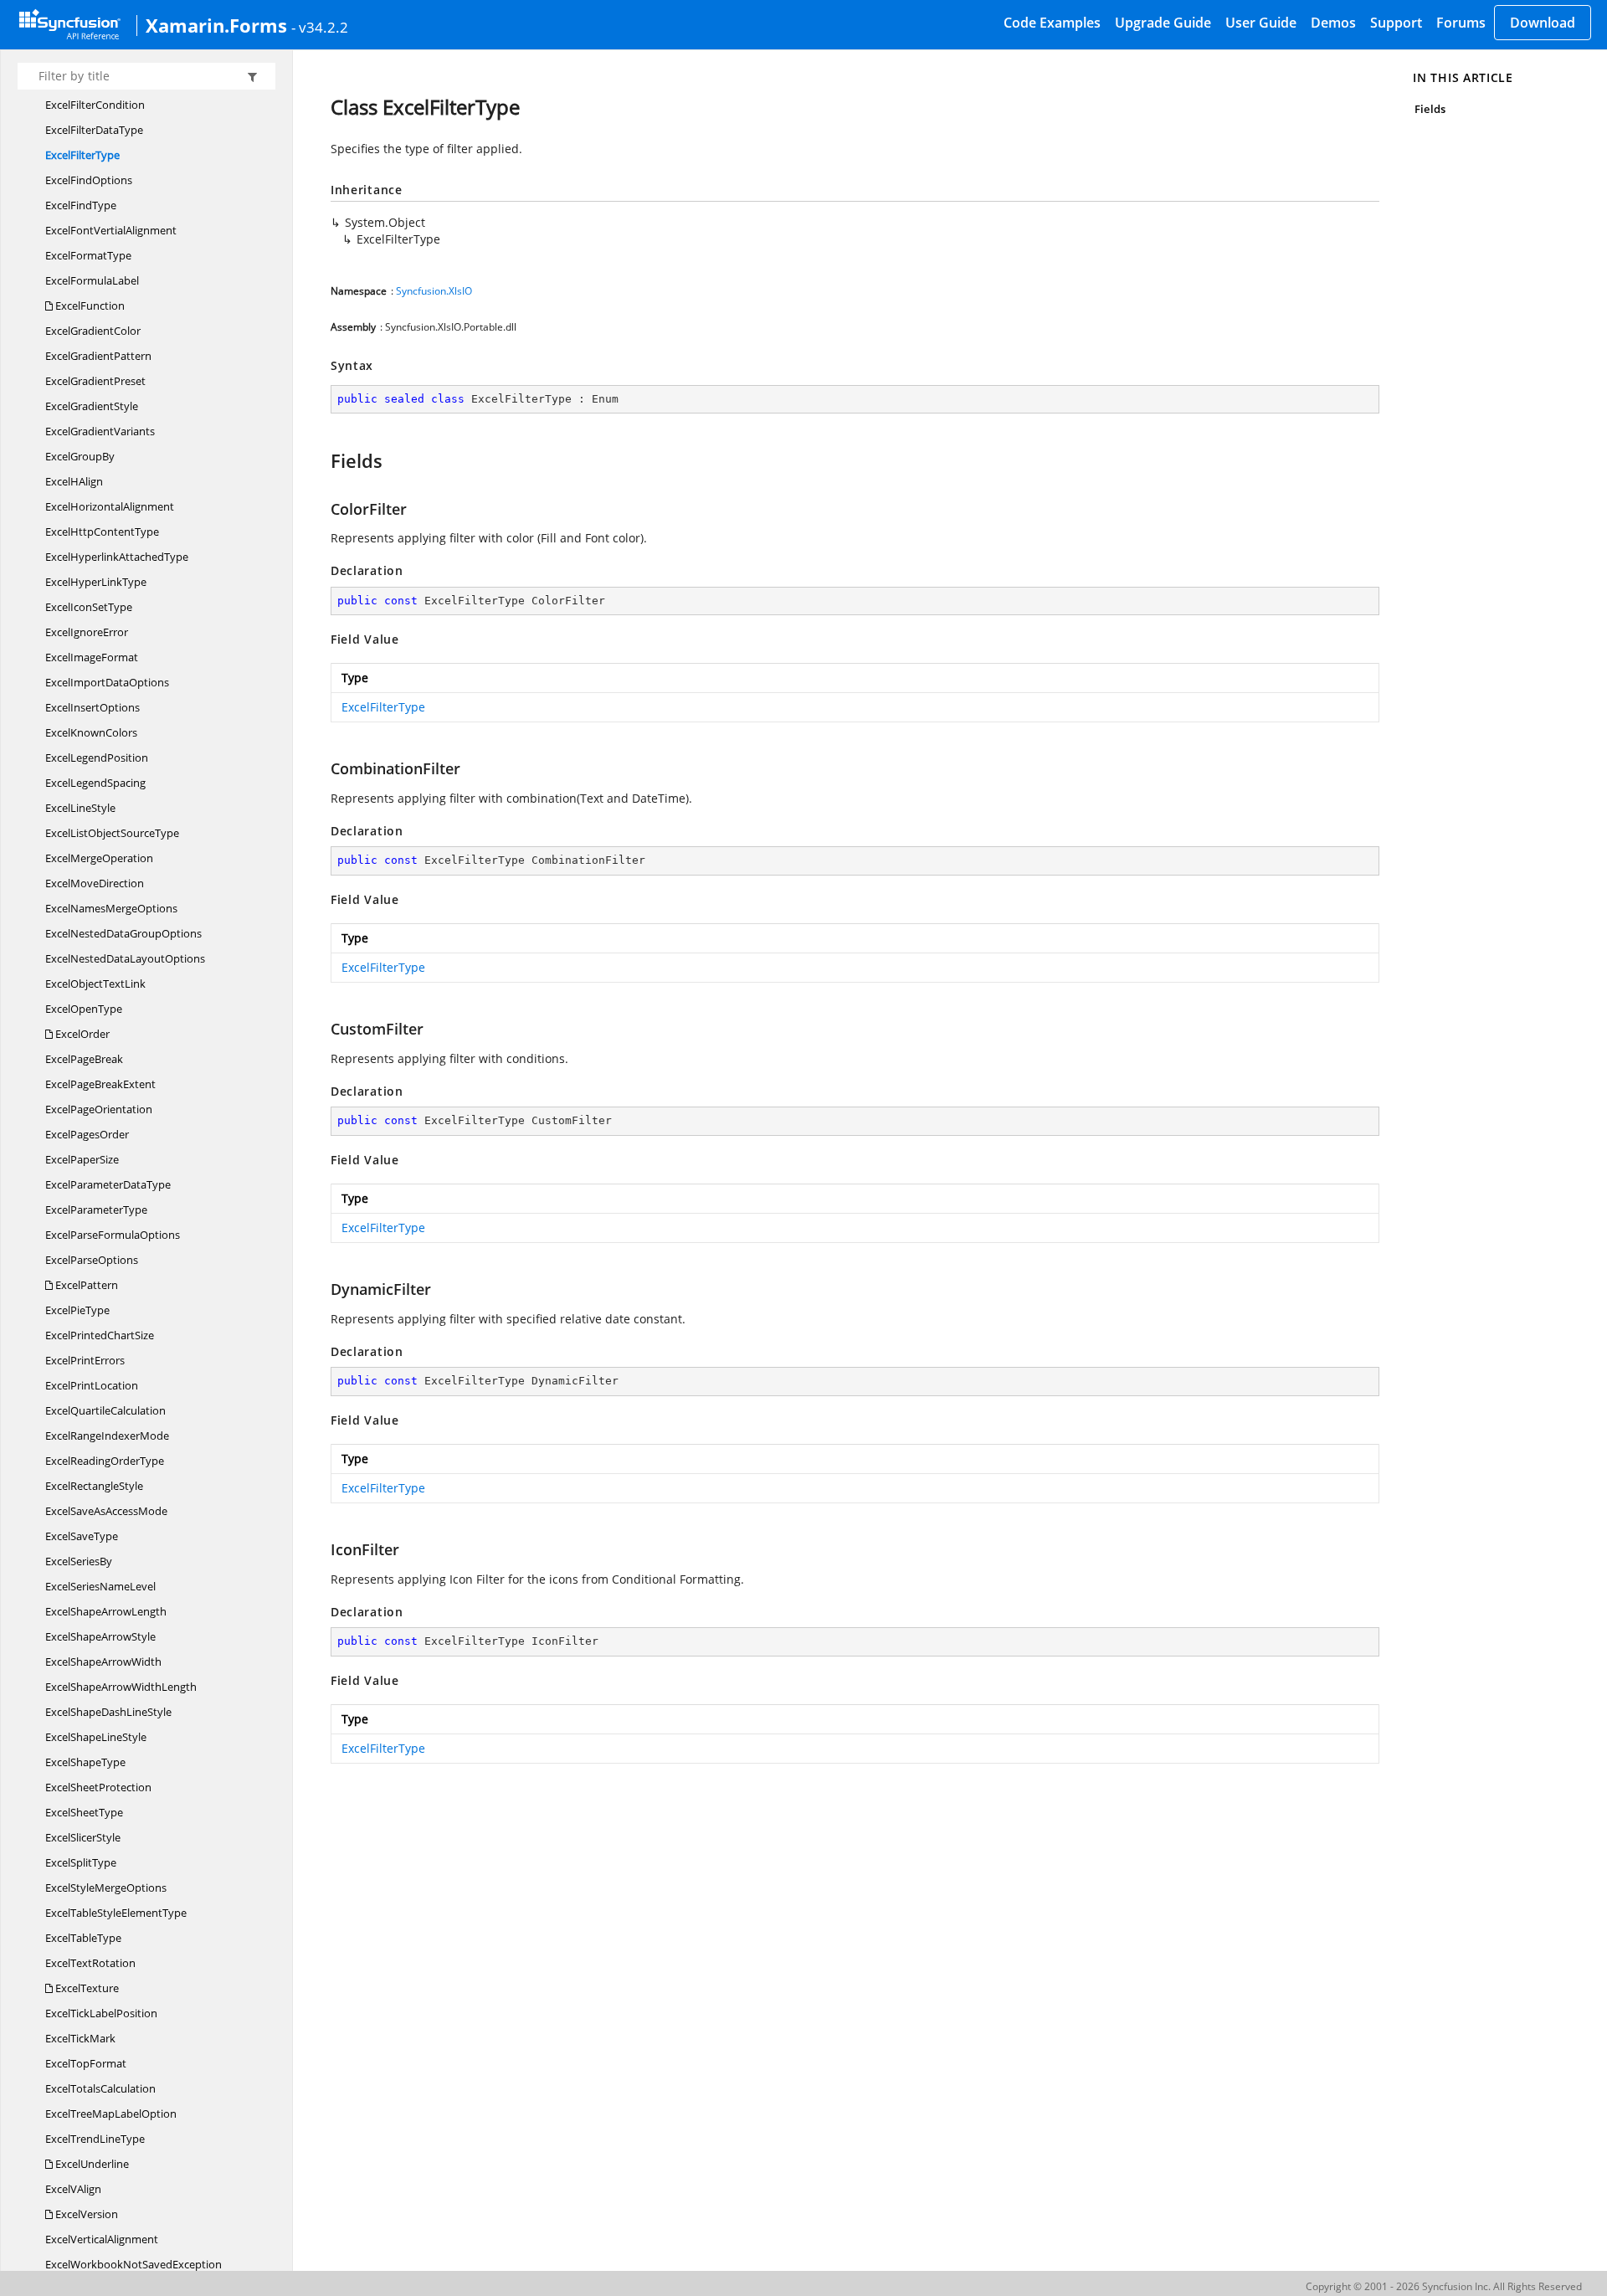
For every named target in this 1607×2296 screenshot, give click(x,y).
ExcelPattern (85, 1285)
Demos (1333, 23)
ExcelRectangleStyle (94, 1486)
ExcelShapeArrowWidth (103, 1662)
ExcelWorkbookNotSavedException (133, 2264)
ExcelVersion (85, 2214)
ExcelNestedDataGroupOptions (123, 933)
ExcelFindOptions (89, 180)
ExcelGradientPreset (95, 381)
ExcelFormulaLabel (92, 280)
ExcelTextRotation (90, 1963)
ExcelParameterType (96, 1210)
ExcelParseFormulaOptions (113, 1235)
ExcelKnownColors (91, 732)
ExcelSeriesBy (79, 1561)
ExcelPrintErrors (85, 1360)
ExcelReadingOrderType (105, 1461)
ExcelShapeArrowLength (106, 1611)
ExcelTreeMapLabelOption (111, 2114)
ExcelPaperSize (82, 1159)
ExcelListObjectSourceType (112, 833)
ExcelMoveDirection (95, 883)
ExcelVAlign (73, 2189)
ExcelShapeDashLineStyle (108, 1712)
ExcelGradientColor (93, 331)
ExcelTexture (86, 1988)
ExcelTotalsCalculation (100, 2088)
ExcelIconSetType (89, 607)
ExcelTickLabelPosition (101, 2013)
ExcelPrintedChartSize (100, 1335)
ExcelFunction (89, 306)
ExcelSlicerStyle (83, 1837)
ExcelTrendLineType (95, 2139)
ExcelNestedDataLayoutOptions (125, 958)
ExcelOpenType (84, 1009)
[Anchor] (323, 460)
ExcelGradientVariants (100, 431)
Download (1543, 23)
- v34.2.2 (320, 27)
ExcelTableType (83, 1938)
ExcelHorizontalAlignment (110, 506)
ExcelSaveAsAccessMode (106, 1511)
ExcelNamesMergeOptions (111, 908)
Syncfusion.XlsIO (434, 291)
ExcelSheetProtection (98, 1787)
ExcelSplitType (81, 1862)
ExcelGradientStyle (92, 406)
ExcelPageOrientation (99, 1109)
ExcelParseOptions (92, 1260)
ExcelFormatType (88, 255)
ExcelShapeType (85, 1762)
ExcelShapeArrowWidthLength (121, 1687)
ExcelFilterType (82, 155)
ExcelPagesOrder (87, 1134)
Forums (1461, 23)
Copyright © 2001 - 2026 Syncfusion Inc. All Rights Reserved (1444, 2286)
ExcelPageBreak (84, 1059)
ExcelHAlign (74, 481)
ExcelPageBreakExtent (100, 1084)
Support (1396, 23)
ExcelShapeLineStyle (96, 1737)
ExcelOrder (81, 1034)
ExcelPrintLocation (92, 1385)
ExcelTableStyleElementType (116, 1913)
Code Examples (1052, 23)
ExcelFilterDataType (94, 130)
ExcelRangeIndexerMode (107, 1436)
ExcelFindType (81, 205)
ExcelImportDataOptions (107, 682)
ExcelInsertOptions (92, 707)
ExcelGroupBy (80, 456)
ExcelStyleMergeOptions (106, 1888)
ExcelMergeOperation (99, 858)
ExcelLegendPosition (97, 758)
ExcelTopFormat (86, 2063)
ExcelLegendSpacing (95, 783)
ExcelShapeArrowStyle (100, 1636)
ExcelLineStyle (80, 808)
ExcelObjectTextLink (95, 984)
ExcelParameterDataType (108, 1184)
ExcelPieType (77, 1310)
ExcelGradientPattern (98, 356)
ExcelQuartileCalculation (105, 1410)
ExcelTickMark (80, 2038)
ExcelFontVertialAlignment (111, 230)
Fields (1430, 109)
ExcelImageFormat (92, 657)
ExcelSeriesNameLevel (100, 1586)
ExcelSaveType (82, 1536)
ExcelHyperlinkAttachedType (117, 557)
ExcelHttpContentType (102, 532)
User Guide (1261, 23)
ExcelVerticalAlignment (102, 2239)
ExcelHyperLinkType (96, 582)
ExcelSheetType (84, 1812)
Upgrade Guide (1163, 23)
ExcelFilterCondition (95, 105)
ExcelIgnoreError (87, 632)
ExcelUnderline (91, 2164)
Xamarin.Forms (216, 25)
